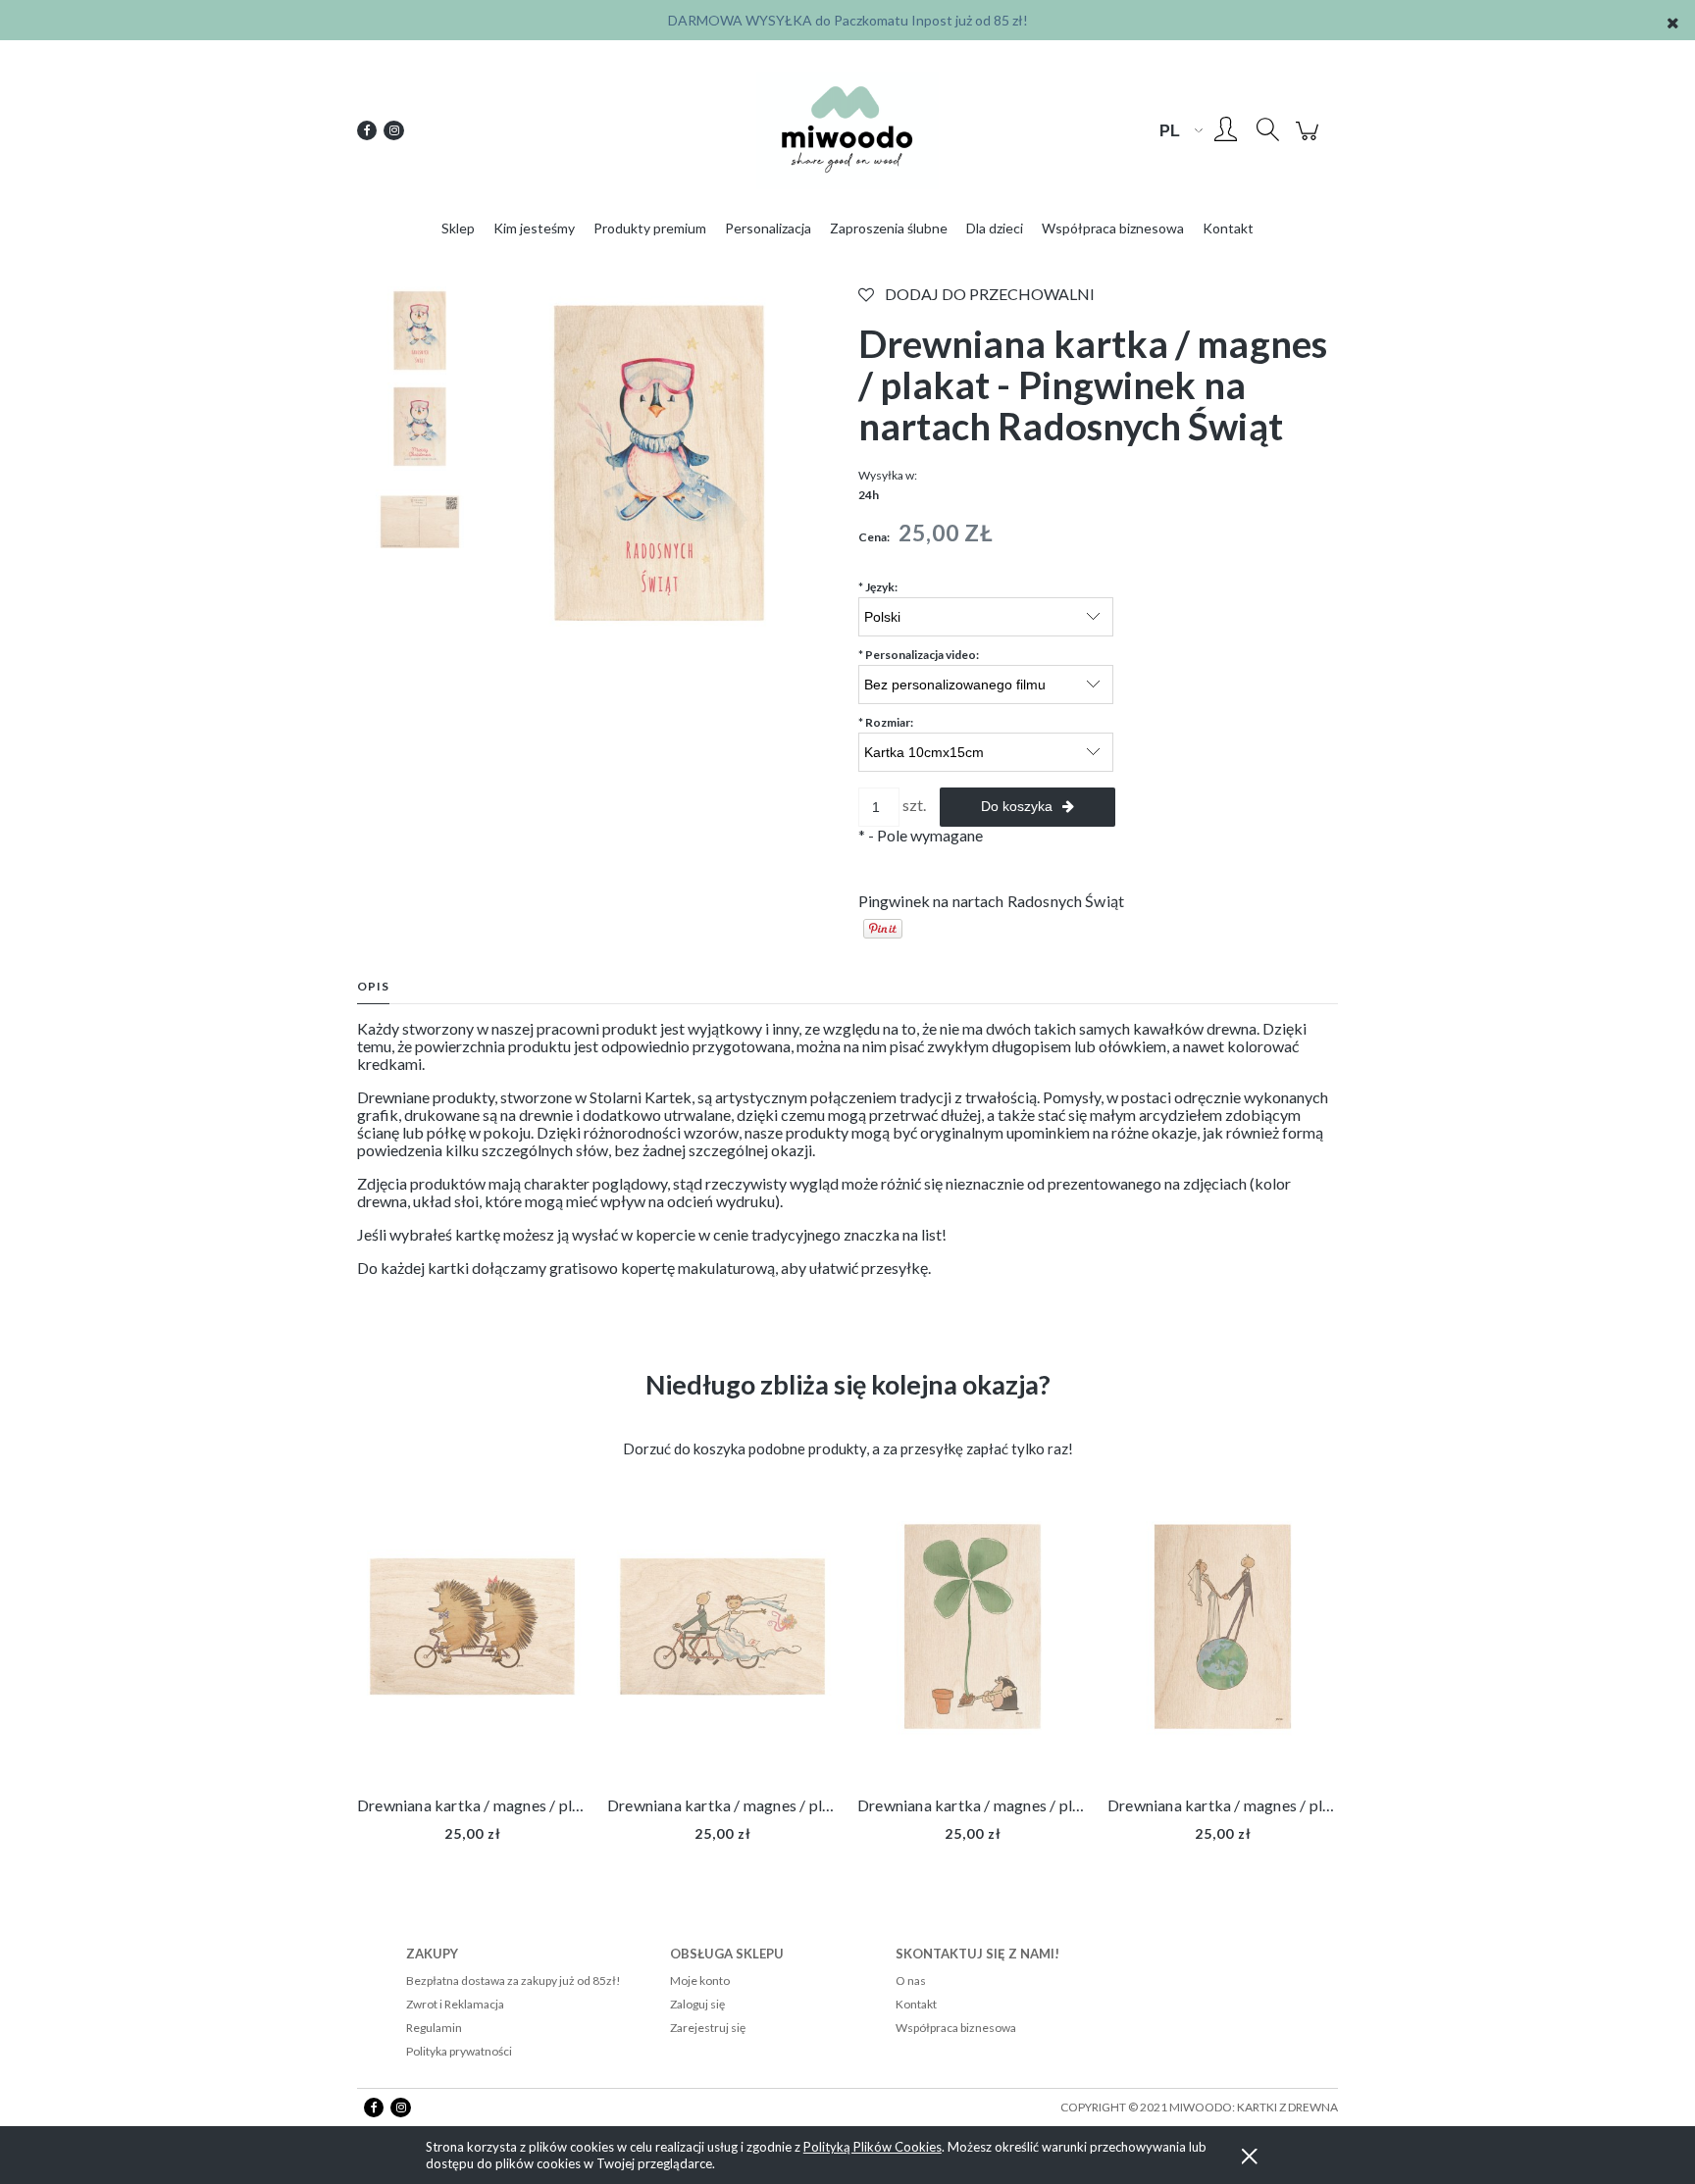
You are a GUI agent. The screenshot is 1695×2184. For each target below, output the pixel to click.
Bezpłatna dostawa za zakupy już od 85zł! (514, 1981)
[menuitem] (458, 228)
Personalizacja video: (919, 655)
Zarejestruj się (708, 2028)
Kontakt (916, 2004)
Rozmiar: (886, 722)
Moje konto (700, 1981)
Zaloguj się (697, 2004)
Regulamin (434, 2028)
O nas (911, 1981)
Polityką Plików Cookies (873, 2147)
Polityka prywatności (459, 2051)
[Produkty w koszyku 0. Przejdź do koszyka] (1310, 140)
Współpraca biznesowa (956, 2028)
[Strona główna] (847, 130)
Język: (878, 587)
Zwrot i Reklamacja (455, 2004)
